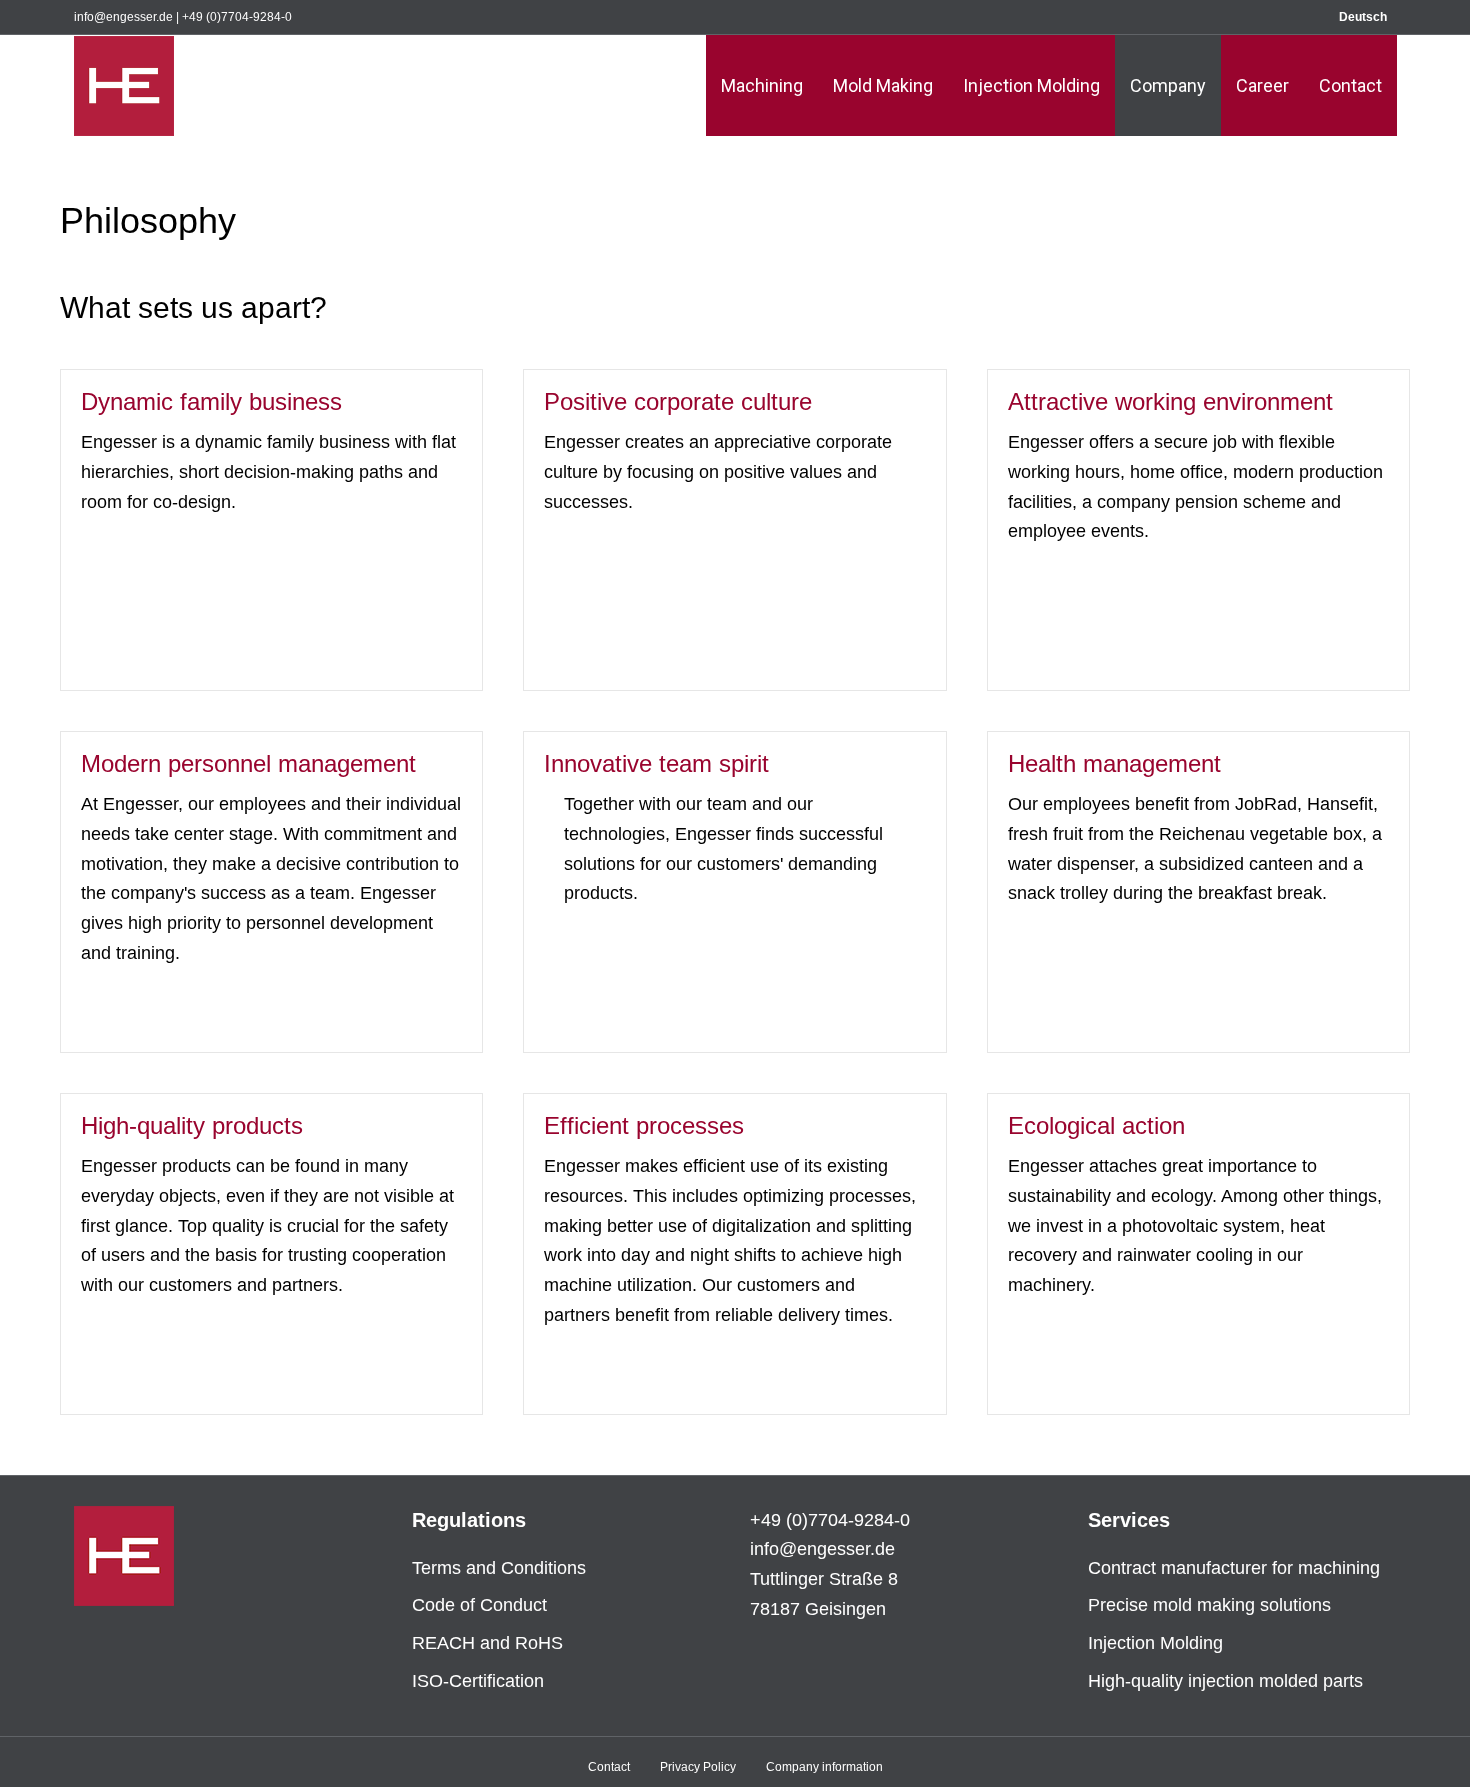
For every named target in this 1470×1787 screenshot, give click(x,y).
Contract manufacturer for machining (1234, 1568)
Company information (824, 1767)
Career (1262, 85)
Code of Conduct (479, 1605)
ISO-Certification (478, 1681)
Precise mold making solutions (1209, 1605)
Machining (762, 85)
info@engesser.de (123, 17)
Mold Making (883, 85)
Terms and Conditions (499, 1568)
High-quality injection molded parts (1225, 1681)
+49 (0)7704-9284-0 (237, 17)
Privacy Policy (698, 1767)
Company (1168, 85)
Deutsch (1363, 17)
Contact (1350, 85)
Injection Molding (1031, 85)
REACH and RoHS (487, 1643)
